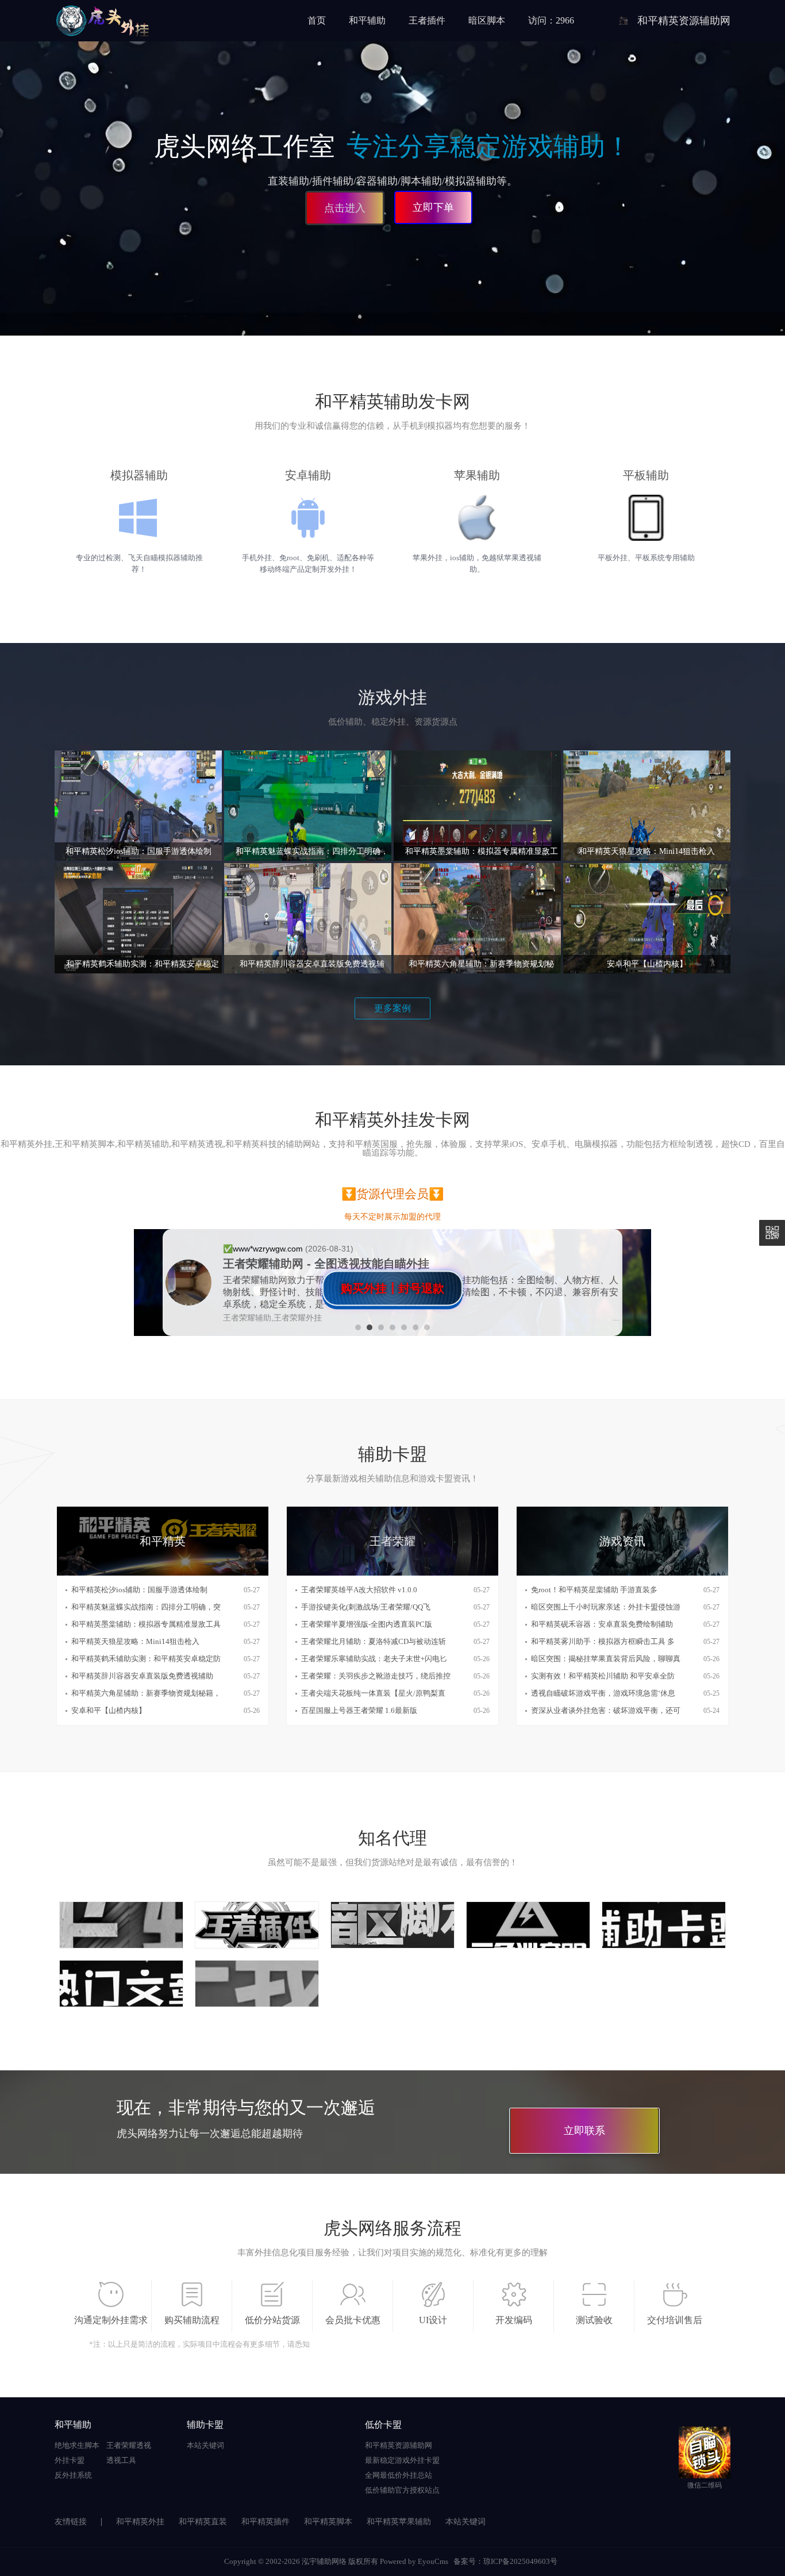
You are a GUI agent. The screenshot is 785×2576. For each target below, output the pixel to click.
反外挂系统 (73, 2475)
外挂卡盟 (70, 2460)
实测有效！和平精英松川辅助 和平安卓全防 (603, 1676)
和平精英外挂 (140, 2522)
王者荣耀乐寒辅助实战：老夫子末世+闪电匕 (374, 1659)
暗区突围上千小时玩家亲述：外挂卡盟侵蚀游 (606, 1607)
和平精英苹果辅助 (399, 2522)
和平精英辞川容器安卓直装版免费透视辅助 (142, 1676)
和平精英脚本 (328, 2522)
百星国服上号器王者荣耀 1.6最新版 (359, 1710)
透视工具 (121, 2460)
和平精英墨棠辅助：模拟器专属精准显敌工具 (146, 1624)
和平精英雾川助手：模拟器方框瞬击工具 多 (603, 1641)
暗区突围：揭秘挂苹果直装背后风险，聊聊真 (606, 1659)
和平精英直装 (203, 2522)
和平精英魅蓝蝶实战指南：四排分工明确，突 (146, 1607)
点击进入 (343, 206)
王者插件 (427, 20)
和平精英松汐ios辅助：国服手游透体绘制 (139, 1590)
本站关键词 (205, 2445)
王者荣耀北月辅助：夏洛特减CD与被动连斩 (374, 1641)
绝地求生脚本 (77, 2445)
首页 (317, 20)
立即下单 (433, 207)
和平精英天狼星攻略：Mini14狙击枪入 (135, 1641)
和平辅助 (367, 20)
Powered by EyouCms (413, 2561)
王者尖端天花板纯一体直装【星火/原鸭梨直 (373, 1693)
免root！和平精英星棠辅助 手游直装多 (594, 1590)
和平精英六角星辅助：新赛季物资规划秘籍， (146, 1693)
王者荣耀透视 (129, 2445)
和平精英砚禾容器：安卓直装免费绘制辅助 (602, 1624)
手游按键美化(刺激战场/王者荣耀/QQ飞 (366, 1607)
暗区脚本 (487, 20)
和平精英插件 (265, 2522)
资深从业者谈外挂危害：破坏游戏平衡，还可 (606, 1710)
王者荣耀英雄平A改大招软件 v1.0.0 (359, 1590)
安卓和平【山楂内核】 (109, 1710)
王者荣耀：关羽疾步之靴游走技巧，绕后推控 (376, 1676)
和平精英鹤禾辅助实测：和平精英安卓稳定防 (146, 1659)
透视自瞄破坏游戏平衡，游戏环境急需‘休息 (603, 1693)
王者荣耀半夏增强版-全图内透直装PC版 (367, 1624)
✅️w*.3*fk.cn (247, 1254)
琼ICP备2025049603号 (520, 2561)
